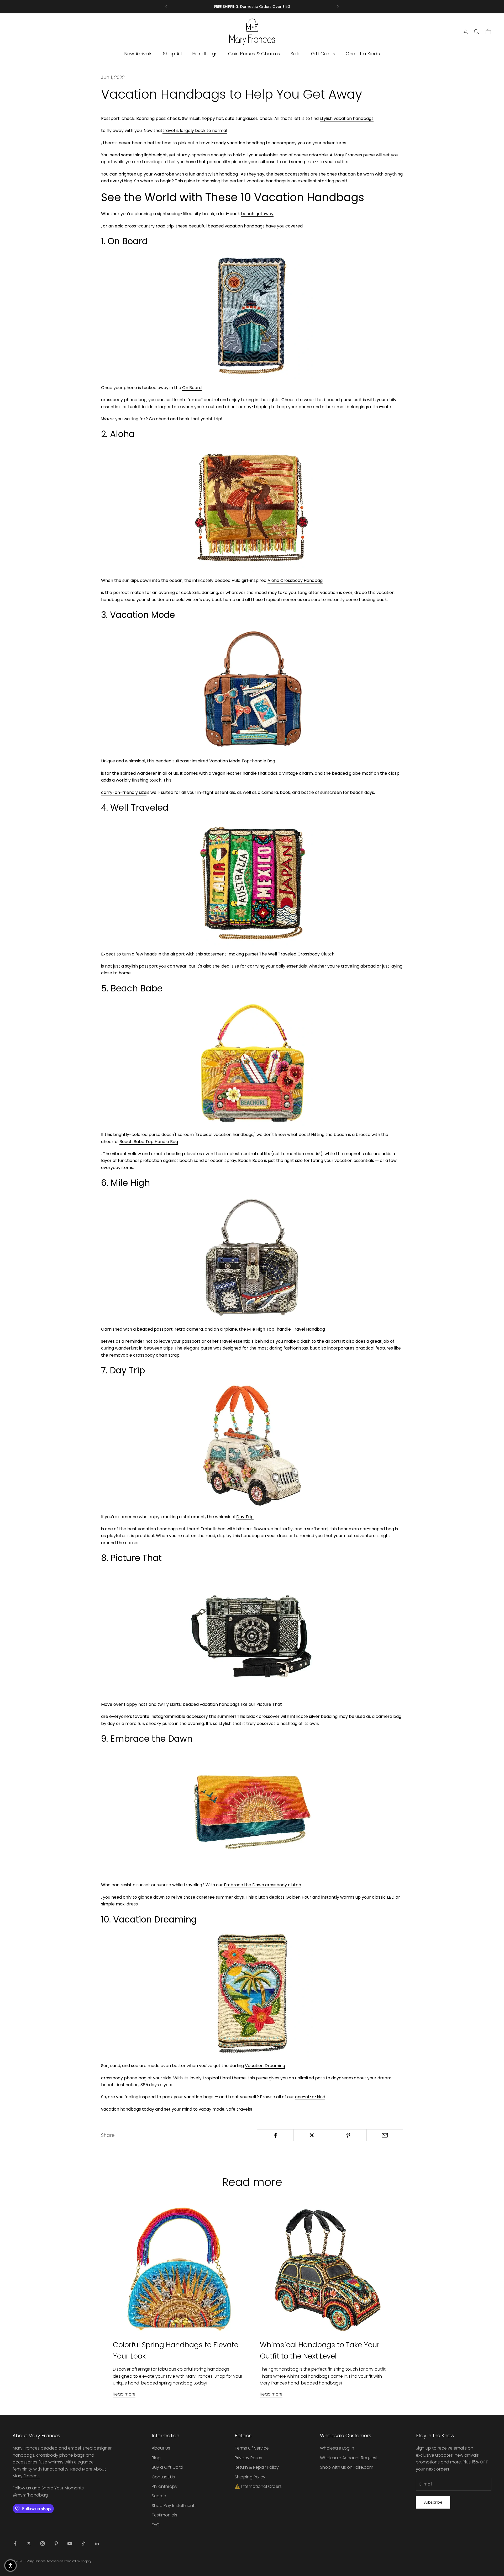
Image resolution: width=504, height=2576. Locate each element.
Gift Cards (323, 54)
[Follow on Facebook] (15, 2543)
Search (159, 2496)
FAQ (156, 2525)
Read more (124, 2394)
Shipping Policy (250, 2477)
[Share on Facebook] (275, 2135)
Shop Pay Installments (174, 2506)
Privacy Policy (248, 2458)
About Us (161, 2448)
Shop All (172, 54)
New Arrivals (138, 54)
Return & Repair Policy (257, 2467)
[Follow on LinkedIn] (97, 2543)
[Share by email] (385, 2135)
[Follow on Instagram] (43, 2543)
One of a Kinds (363, 54)
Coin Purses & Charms (254, 54)
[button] (10, 2566)
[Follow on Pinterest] (56, 2543)
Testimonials (164, 2515)
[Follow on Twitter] (29, 2543)
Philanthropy (165, 2486)
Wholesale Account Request (349, 2458)
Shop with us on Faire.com (347, 2467)
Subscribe (433, 2502)
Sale (296, 54)
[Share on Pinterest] (348, 2135)
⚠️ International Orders (258, 2486)
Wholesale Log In (337, 2448)
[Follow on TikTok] (83, 2543)
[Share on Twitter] (312, 2135)
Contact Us (163, 2477)
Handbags (205, 54)
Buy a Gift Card (167, 2467)
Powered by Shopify (78, 2561)
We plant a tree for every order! (252, 7)
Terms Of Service (252, 2448)
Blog (156, 2458)
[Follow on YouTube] (70, 2543)
